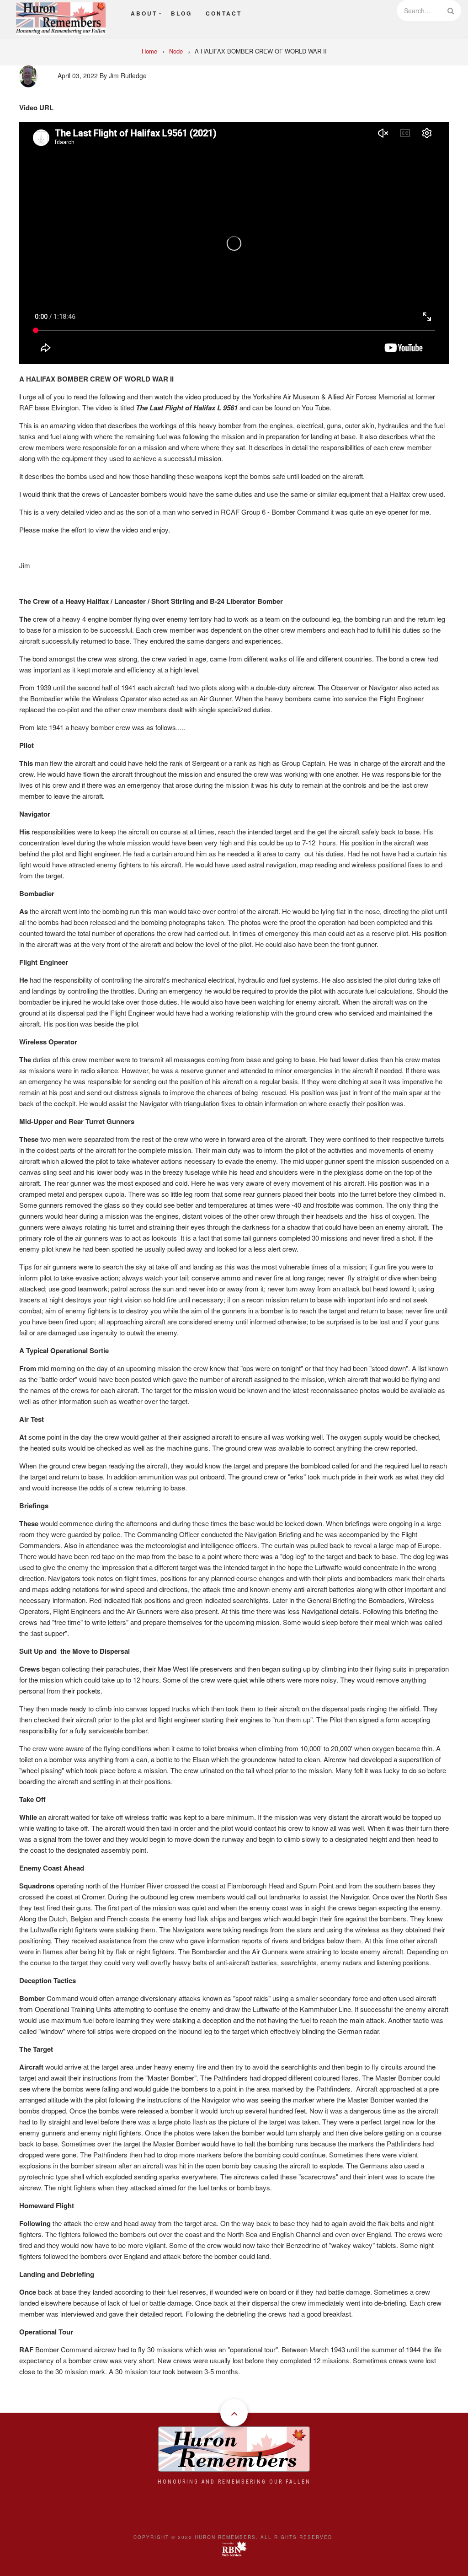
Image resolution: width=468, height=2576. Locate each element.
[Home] (61, 17)
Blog (181, 13)
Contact (224, 13)
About (144, 13)
